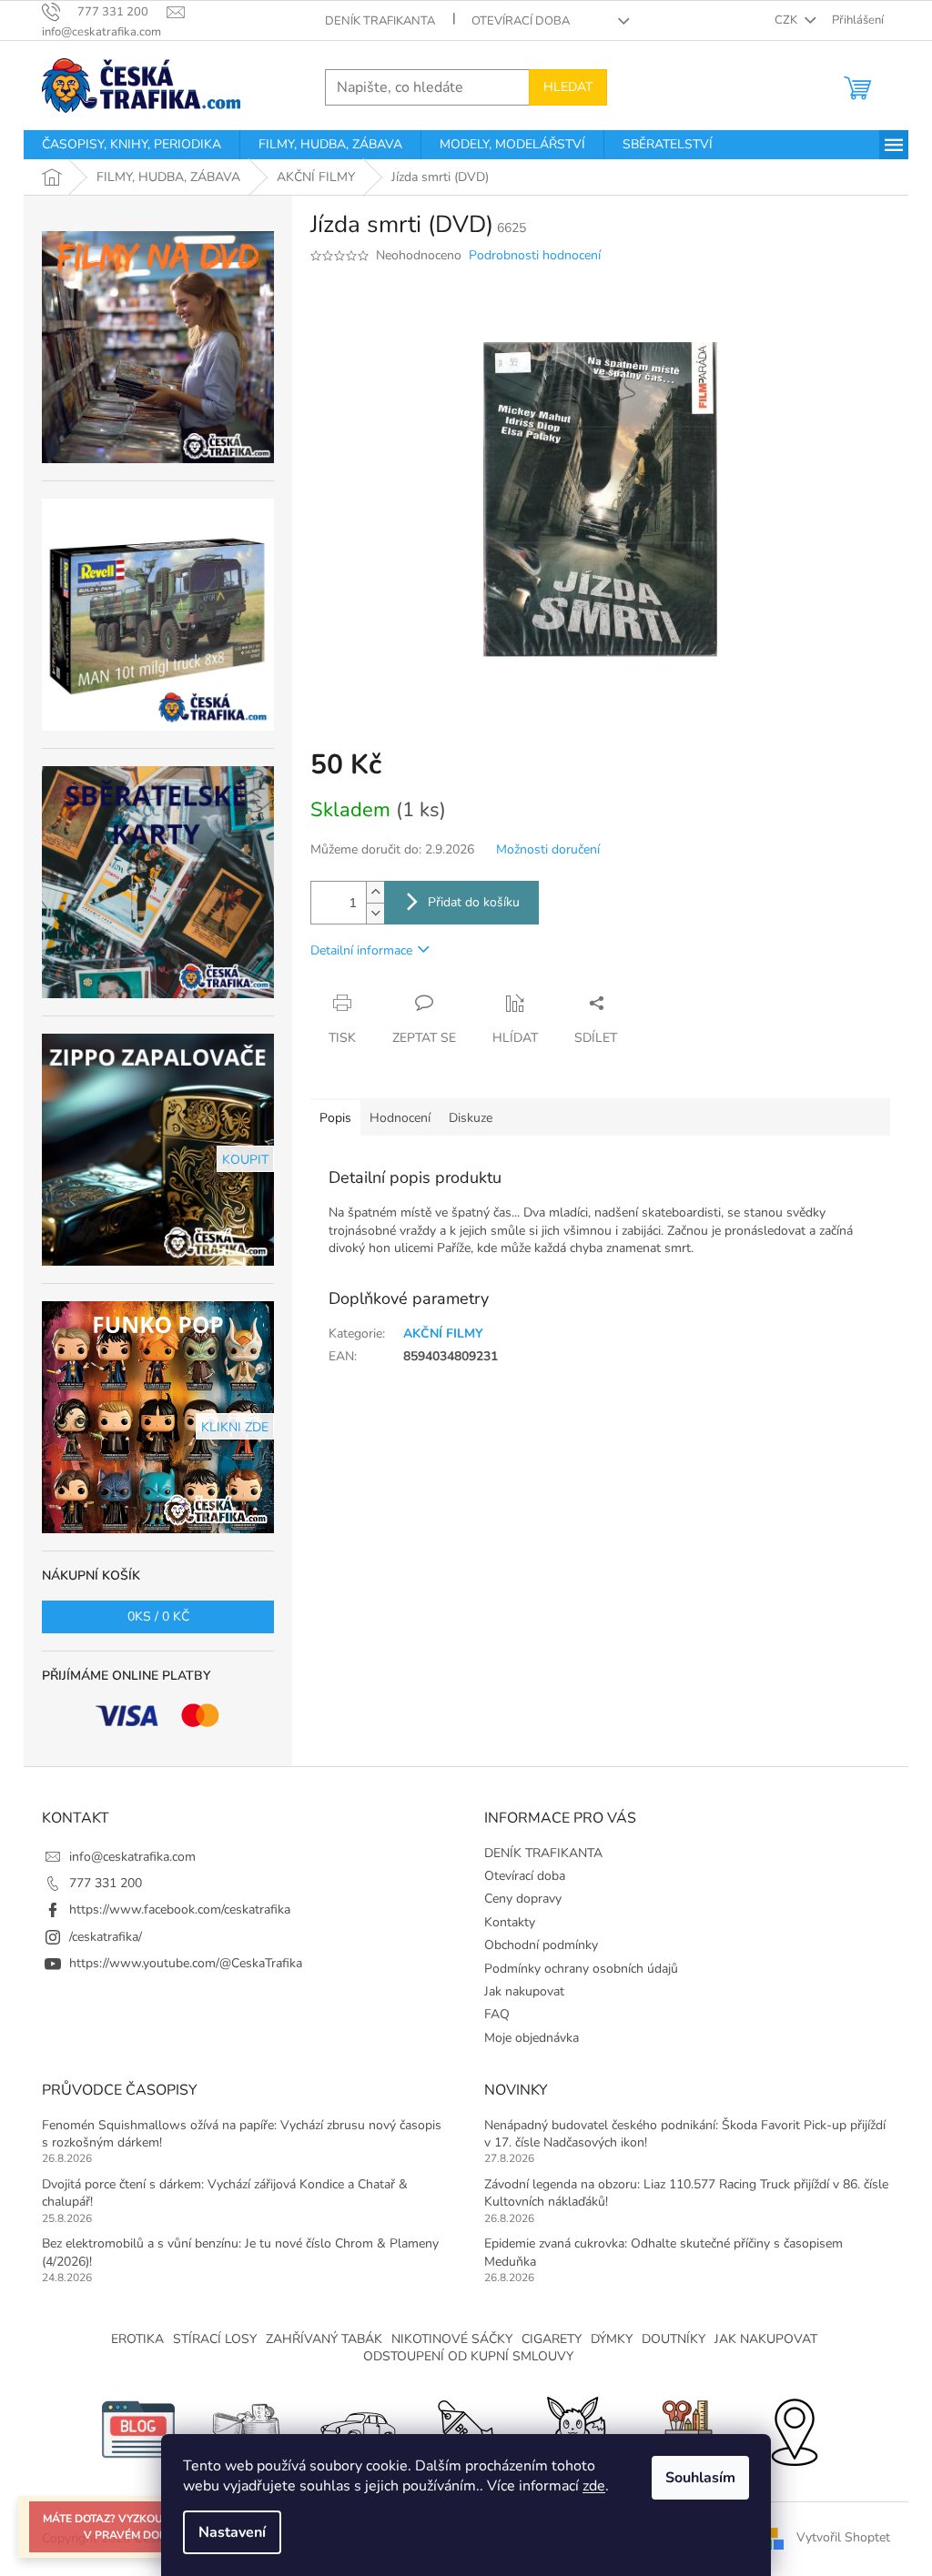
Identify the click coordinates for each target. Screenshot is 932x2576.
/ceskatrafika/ (106, 1937)
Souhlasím (700, 2478)
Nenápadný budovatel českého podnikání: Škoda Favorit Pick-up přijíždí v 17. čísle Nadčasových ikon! (685, 2134)
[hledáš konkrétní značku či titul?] (466, 2428)
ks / (158, 1616)
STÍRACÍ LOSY (215, 2339)
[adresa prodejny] (794, 2428)
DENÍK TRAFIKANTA (380, 21)
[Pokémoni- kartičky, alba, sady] (575, 2428)
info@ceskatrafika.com (132, 1857)
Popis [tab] (335, 1118)
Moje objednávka (532, 2038)
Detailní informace (361, 950)
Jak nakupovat (524, 1991)
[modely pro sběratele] (357, 2428)
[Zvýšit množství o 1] (375, 892)
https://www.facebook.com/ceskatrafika (180, 1909)
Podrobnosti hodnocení (535, 255)
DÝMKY (612, 2339)
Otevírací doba (521, 21)
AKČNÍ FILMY (443, 1333)
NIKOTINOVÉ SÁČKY (452, 2339)
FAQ (497, 2014)
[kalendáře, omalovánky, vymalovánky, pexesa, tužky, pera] (684, 2428)
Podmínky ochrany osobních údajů (581, 1969)
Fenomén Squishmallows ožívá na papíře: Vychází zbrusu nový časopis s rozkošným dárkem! (242, 2134)
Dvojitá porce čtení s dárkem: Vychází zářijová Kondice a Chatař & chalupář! (225, 2193)
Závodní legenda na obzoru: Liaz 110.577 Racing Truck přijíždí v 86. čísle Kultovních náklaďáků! (686, 2193)
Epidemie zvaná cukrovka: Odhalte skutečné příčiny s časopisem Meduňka (664, 2252)
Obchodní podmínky (541, 1945)
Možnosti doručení (548, 849)
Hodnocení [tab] (400, 1118)
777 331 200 (106, 1883)
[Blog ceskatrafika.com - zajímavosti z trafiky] (138, 2428)
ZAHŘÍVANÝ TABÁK (324, 2339)
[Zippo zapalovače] (248, 2428)
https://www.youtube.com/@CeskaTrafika (186, 1963)
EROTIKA (137, 2339)
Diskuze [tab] (471, 1118)
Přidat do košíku (474, 902)
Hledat (568, 87)
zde (594, 2486)
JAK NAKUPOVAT (766, 2339)
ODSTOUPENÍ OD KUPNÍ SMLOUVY (468, 2356)
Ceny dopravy (523, 1899)
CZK (787, 20)
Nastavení (232, 2532)
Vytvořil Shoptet (843, 2537)
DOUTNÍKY (674, 2339)
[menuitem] (132, 145)
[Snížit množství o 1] (375, 913)
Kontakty (510, 1922)
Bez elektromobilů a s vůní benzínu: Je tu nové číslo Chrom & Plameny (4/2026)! (240, 2252)
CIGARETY (552, 2339)
